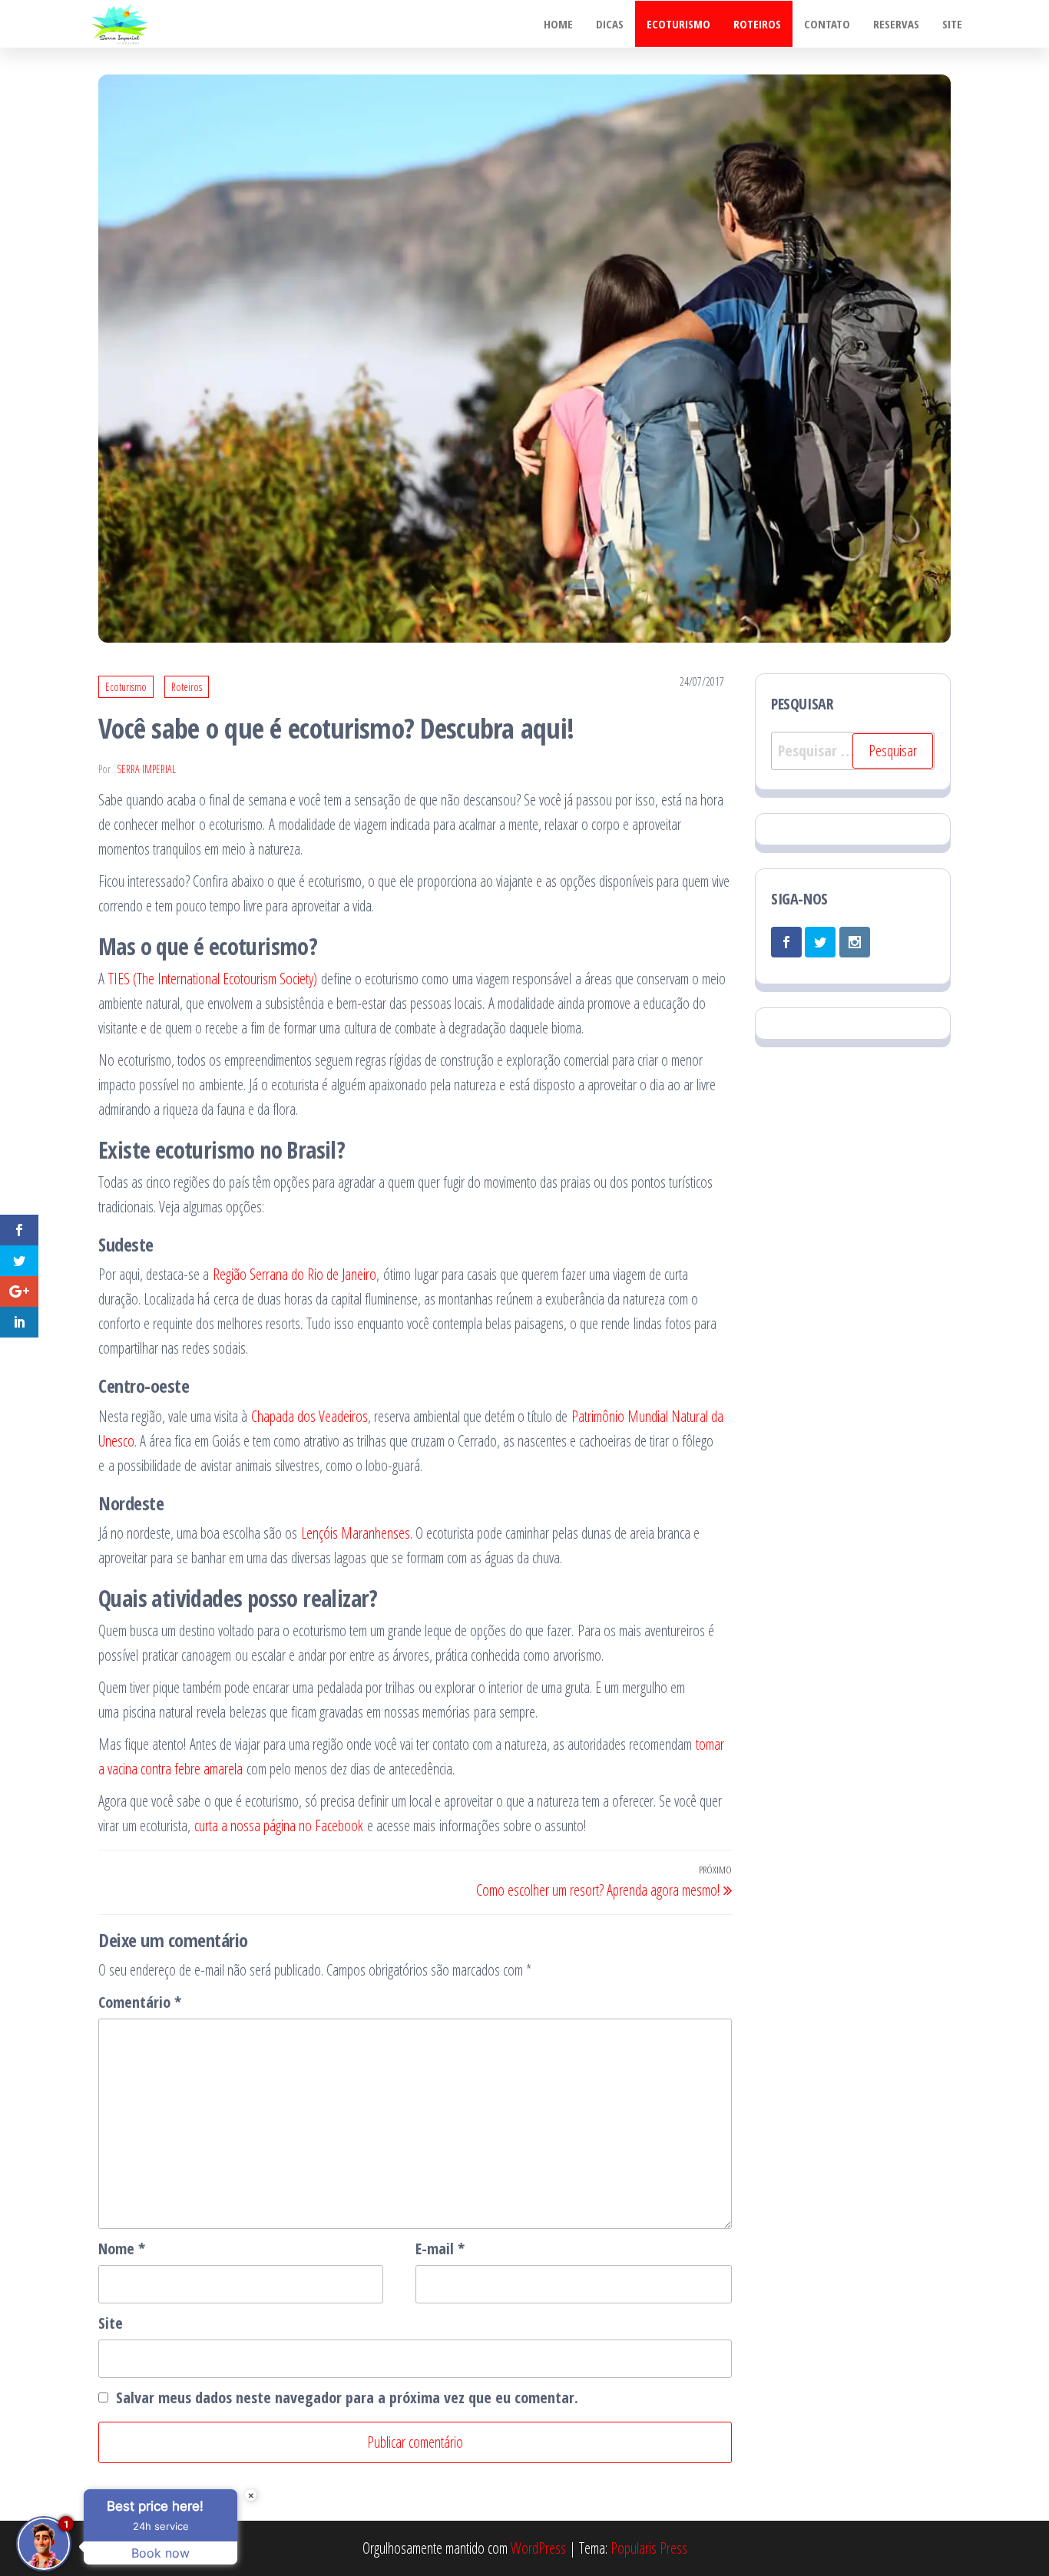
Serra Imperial (146, 769)
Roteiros (757, 24)
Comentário (140, 2002)
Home (558, 24)
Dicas (610, 24)
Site (952, 24)
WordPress (538, 2548)
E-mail (440, 2249)
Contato (827, 24)
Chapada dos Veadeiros (309, 1416)
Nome (122, 2249)
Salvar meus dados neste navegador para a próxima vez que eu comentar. (347, 2397)
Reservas (896, 24)
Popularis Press (649, 2548)
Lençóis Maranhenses (356, 1533)
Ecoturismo (678, 24)
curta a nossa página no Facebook (279, 1825)
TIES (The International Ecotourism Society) (213, 979)
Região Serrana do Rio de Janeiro (295, 1274)
